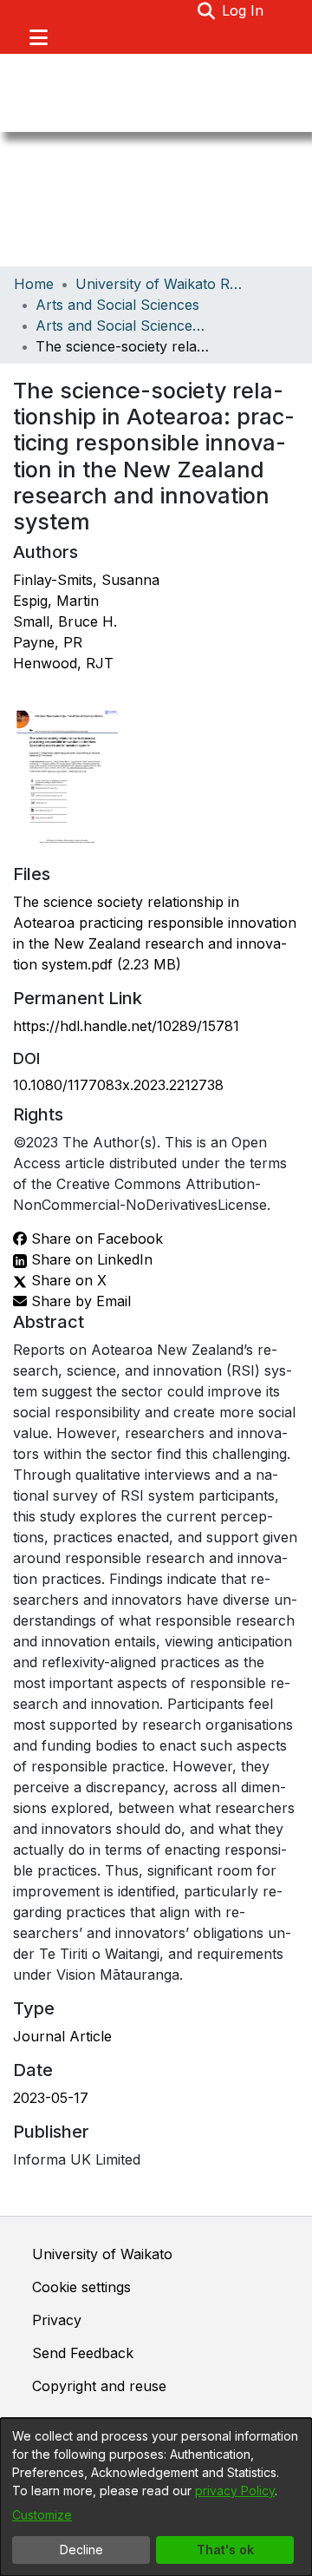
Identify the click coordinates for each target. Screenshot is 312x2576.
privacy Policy (235, 2491)
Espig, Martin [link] (56, 601)
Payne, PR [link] (48, 642)
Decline (81, 2550)
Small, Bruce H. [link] (65, 621)
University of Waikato (102, 2254)
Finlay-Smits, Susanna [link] (86, 580)
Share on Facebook (95, 1239)
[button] (206, 10)
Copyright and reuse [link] (99, 2386)
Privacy (57, 2320)
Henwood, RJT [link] (63, 663)
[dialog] (156, 2497)
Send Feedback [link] (83, 2353)
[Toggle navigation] (38, 37)
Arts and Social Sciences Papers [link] (122, 325)
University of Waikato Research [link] (162, 284)
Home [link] (34, 284)
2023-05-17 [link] (51, 2098)
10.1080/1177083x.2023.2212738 (118, 1085)
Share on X (67, 1280)
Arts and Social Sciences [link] (117, 305)
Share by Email (79, 1301)
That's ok (225, 2550)
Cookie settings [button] (81, 2287)
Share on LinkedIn (90, 1259)
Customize (42, 2515)
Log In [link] (244, 10)
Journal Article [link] (62, 2036)
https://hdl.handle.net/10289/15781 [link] (126, 1026)
